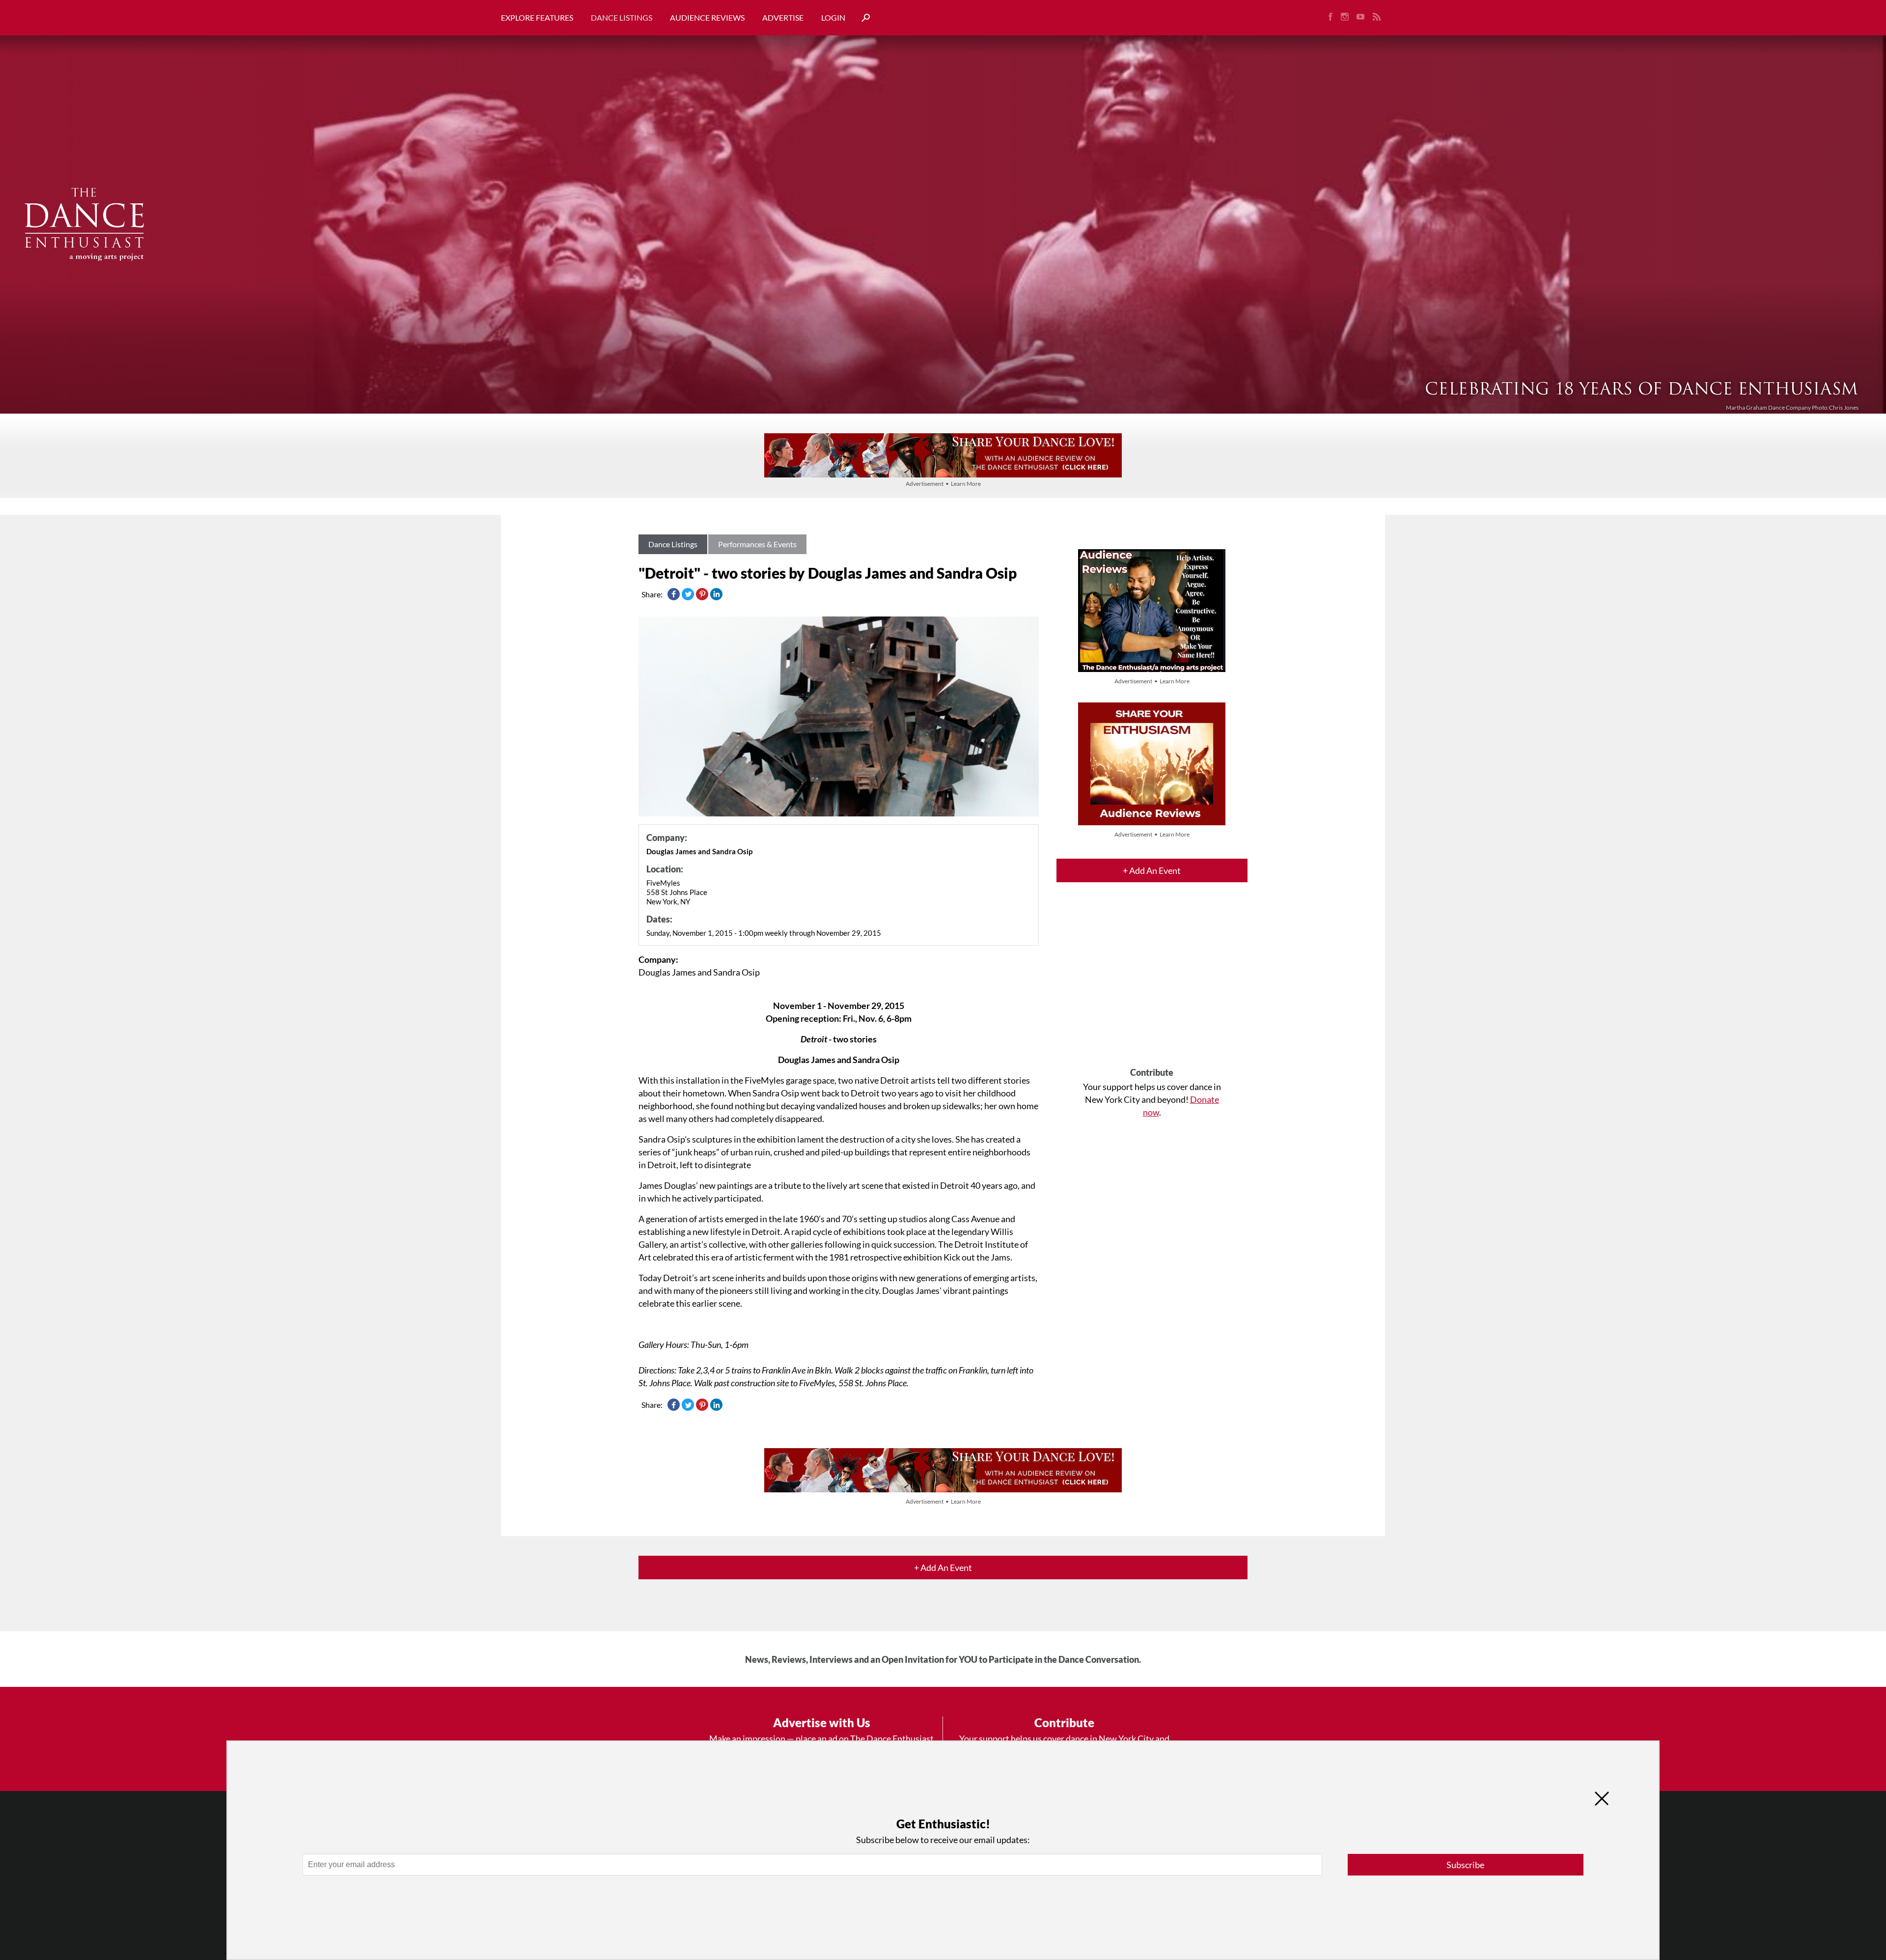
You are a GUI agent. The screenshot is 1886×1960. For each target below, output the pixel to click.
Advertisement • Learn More (943, 484)
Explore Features (537, 17)
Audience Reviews (707, 17)
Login (833, 17)
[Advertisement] (1152, 983)
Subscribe (1465, 1865)
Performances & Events (757, 544)
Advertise (783, 17)
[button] (862, 18)
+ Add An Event (1152, 870)
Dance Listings (622, 17)
